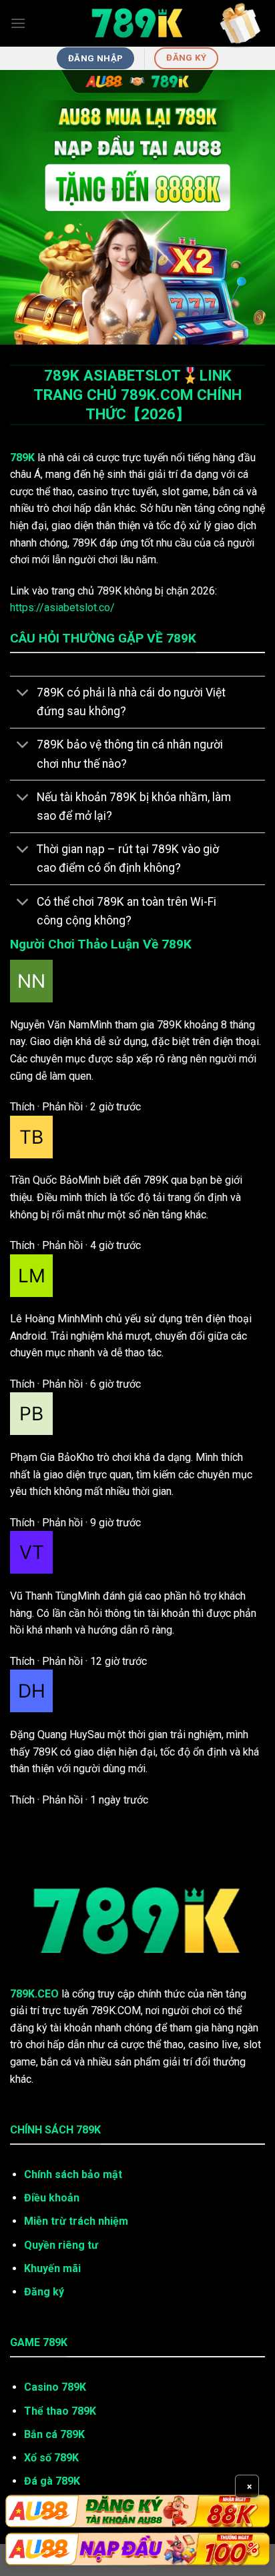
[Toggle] (23, 694)
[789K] (137, 23)
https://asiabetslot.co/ (62, 608)
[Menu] (18, 23)
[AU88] (137, 2511)
